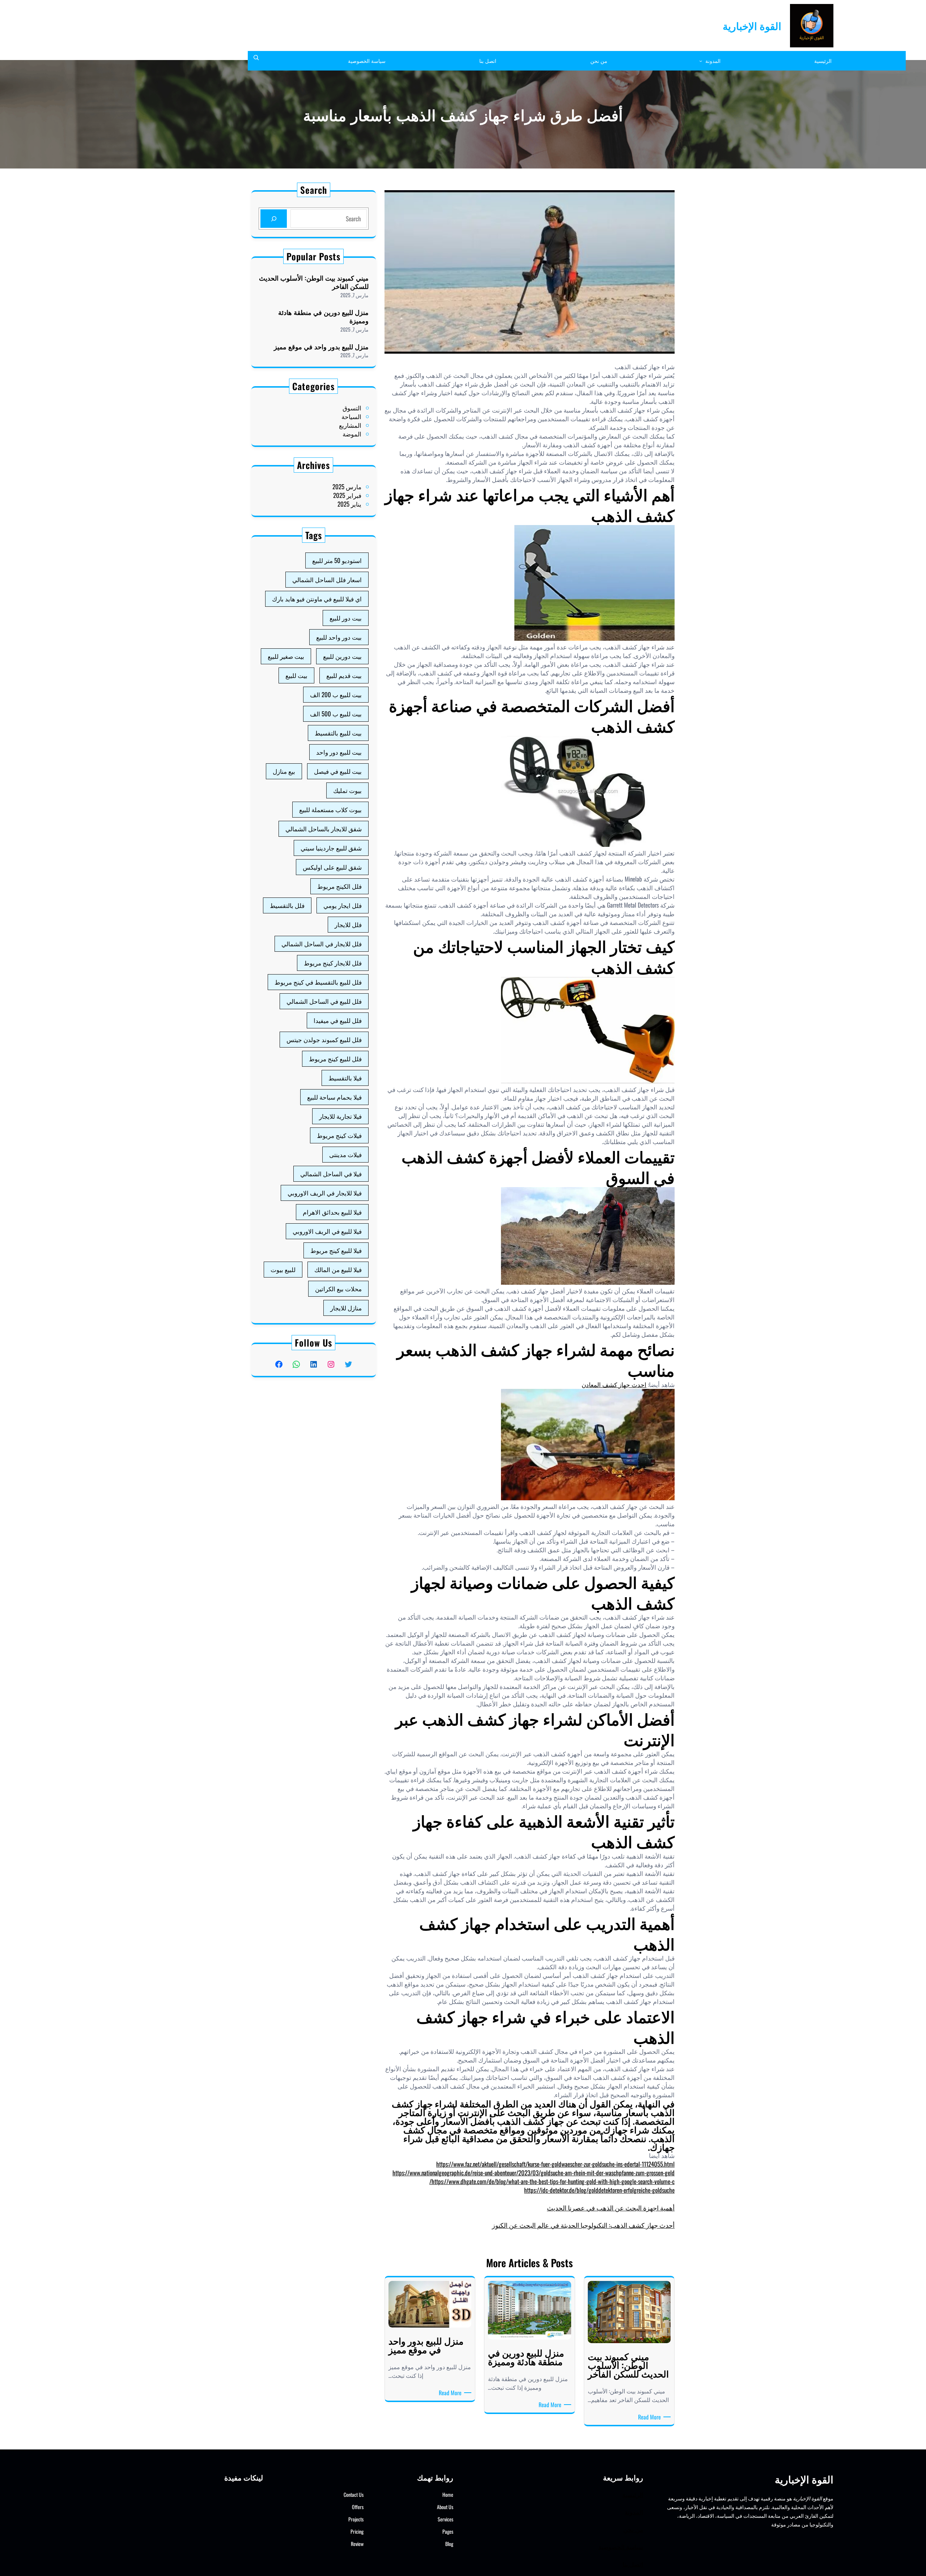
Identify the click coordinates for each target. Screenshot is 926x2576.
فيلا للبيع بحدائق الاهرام (332, 1212)
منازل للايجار (346, 1308)
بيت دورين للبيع (342, 656)
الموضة (352, 434)
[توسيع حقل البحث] (256, 61)
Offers (358, 2507)
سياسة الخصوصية (621, 2547)
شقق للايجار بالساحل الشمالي (324, 829)
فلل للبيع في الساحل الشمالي (324, 1001)
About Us (445, 2507)
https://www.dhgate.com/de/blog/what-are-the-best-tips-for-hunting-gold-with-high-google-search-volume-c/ (552, 2181)
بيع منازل (284, 771)
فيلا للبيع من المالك (338, 1269)
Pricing (357, 2531)
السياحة (351, 416)
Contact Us (354, 2494)
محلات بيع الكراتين (338, 1289)
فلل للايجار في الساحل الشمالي (322, 944)
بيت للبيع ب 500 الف (336, 714)
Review (357, 2544)
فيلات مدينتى (345, 1154)
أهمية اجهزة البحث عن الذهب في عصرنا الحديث (611, 2208)
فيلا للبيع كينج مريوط (336, 1250)
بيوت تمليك (347, 790)
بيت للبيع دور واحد (339, 752)
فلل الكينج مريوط (339, 886)
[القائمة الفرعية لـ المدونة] (701, 61)
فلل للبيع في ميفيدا (338, 1020)
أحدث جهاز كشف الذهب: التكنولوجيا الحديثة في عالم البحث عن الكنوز (583, 2225)
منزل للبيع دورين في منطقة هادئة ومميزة (323, 317)
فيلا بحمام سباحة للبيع (334, 1097)
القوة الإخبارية (752, 25)
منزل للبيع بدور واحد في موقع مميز (321, 347)
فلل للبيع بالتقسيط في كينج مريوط (318, 982)
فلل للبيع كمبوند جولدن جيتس (324, 1039)
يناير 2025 (349, 504)
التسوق (352, 408)
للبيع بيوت (283, 1269)
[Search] (274, 219)
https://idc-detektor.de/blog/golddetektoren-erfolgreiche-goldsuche (599, 2190)
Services (445, 2519)
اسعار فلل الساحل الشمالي (327, 579)
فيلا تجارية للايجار (340, 1116)
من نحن (633, 2529)
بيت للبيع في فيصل (338, 771)
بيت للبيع (296, 675)
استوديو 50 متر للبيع (337, 560)
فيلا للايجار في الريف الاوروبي (325, 1193)
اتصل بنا (633, 2564)
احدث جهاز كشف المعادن (614, 1384)
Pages (448, 2531)
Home (448, 2494)
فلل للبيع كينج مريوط (335, 1059)
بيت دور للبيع (346, 618)
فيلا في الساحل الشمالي (331, 1174)
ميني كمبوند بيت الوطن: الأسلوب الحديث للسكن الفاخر (314, 282)
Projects (356, 2519)
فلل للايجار (348, 924)
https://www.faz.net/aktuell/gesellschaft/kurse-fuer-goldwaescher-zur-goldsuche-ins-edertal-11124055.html (555, 2164)
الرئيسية (633, 2494)
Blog (449, 2544)
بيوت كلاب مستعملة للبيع (330, 809)
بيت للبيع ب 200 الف (336, 694)
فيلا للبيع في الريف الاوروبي (327, 1231)
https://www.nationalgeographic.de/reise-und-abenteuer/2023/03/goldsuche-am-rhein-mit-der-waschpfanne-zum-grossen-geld (534, 2173)
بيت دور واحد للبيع (339, 637)
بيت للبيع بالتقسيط (338, 733)
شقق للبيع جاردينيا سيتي (331, 848)
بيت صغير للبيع (286, 656)
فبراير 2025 (347, 495)
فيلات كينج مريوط (339, 1135)
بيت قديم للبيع (344, 675)
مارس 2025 (347, 487)
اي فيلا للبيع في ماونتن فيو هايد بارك (317, 599)
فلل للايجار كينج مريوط (333, 963)
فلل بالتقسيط (287, 905)
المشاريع (350, 425)
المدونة (634, 2512)
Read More (648, 2417)
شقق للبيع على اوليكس (332, 867)
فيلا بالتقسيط (345, 1078)
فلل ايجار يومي (343, 905)
